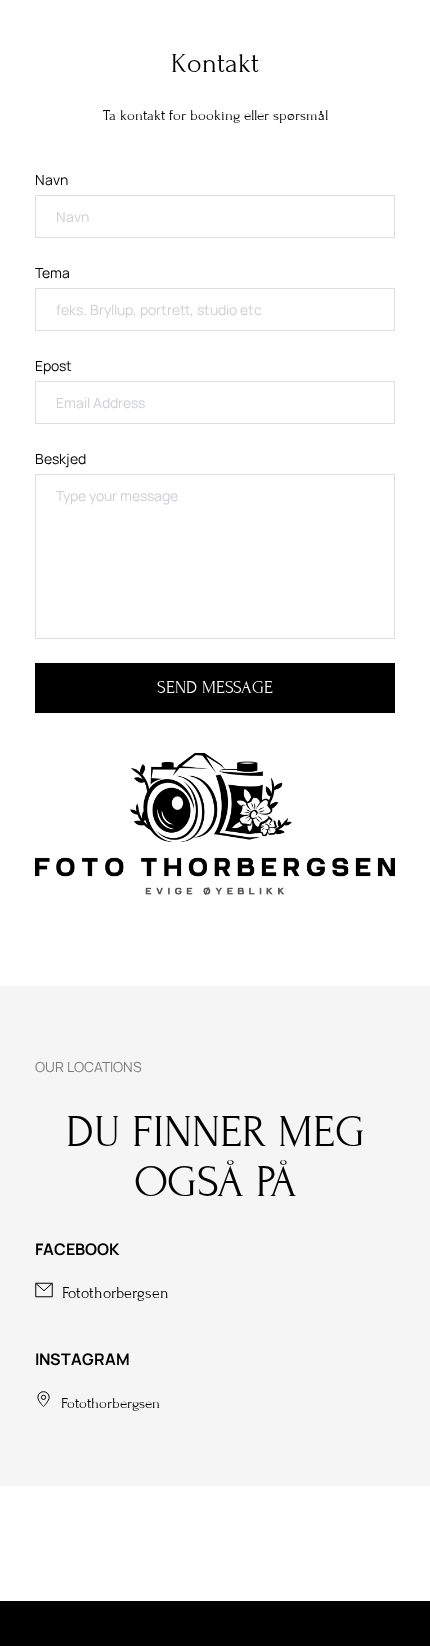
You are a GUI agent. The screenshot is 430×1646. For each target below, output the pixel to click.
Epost (53, 365)
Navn (51, 179)
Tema (52, 272)
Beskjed (60, 458)
